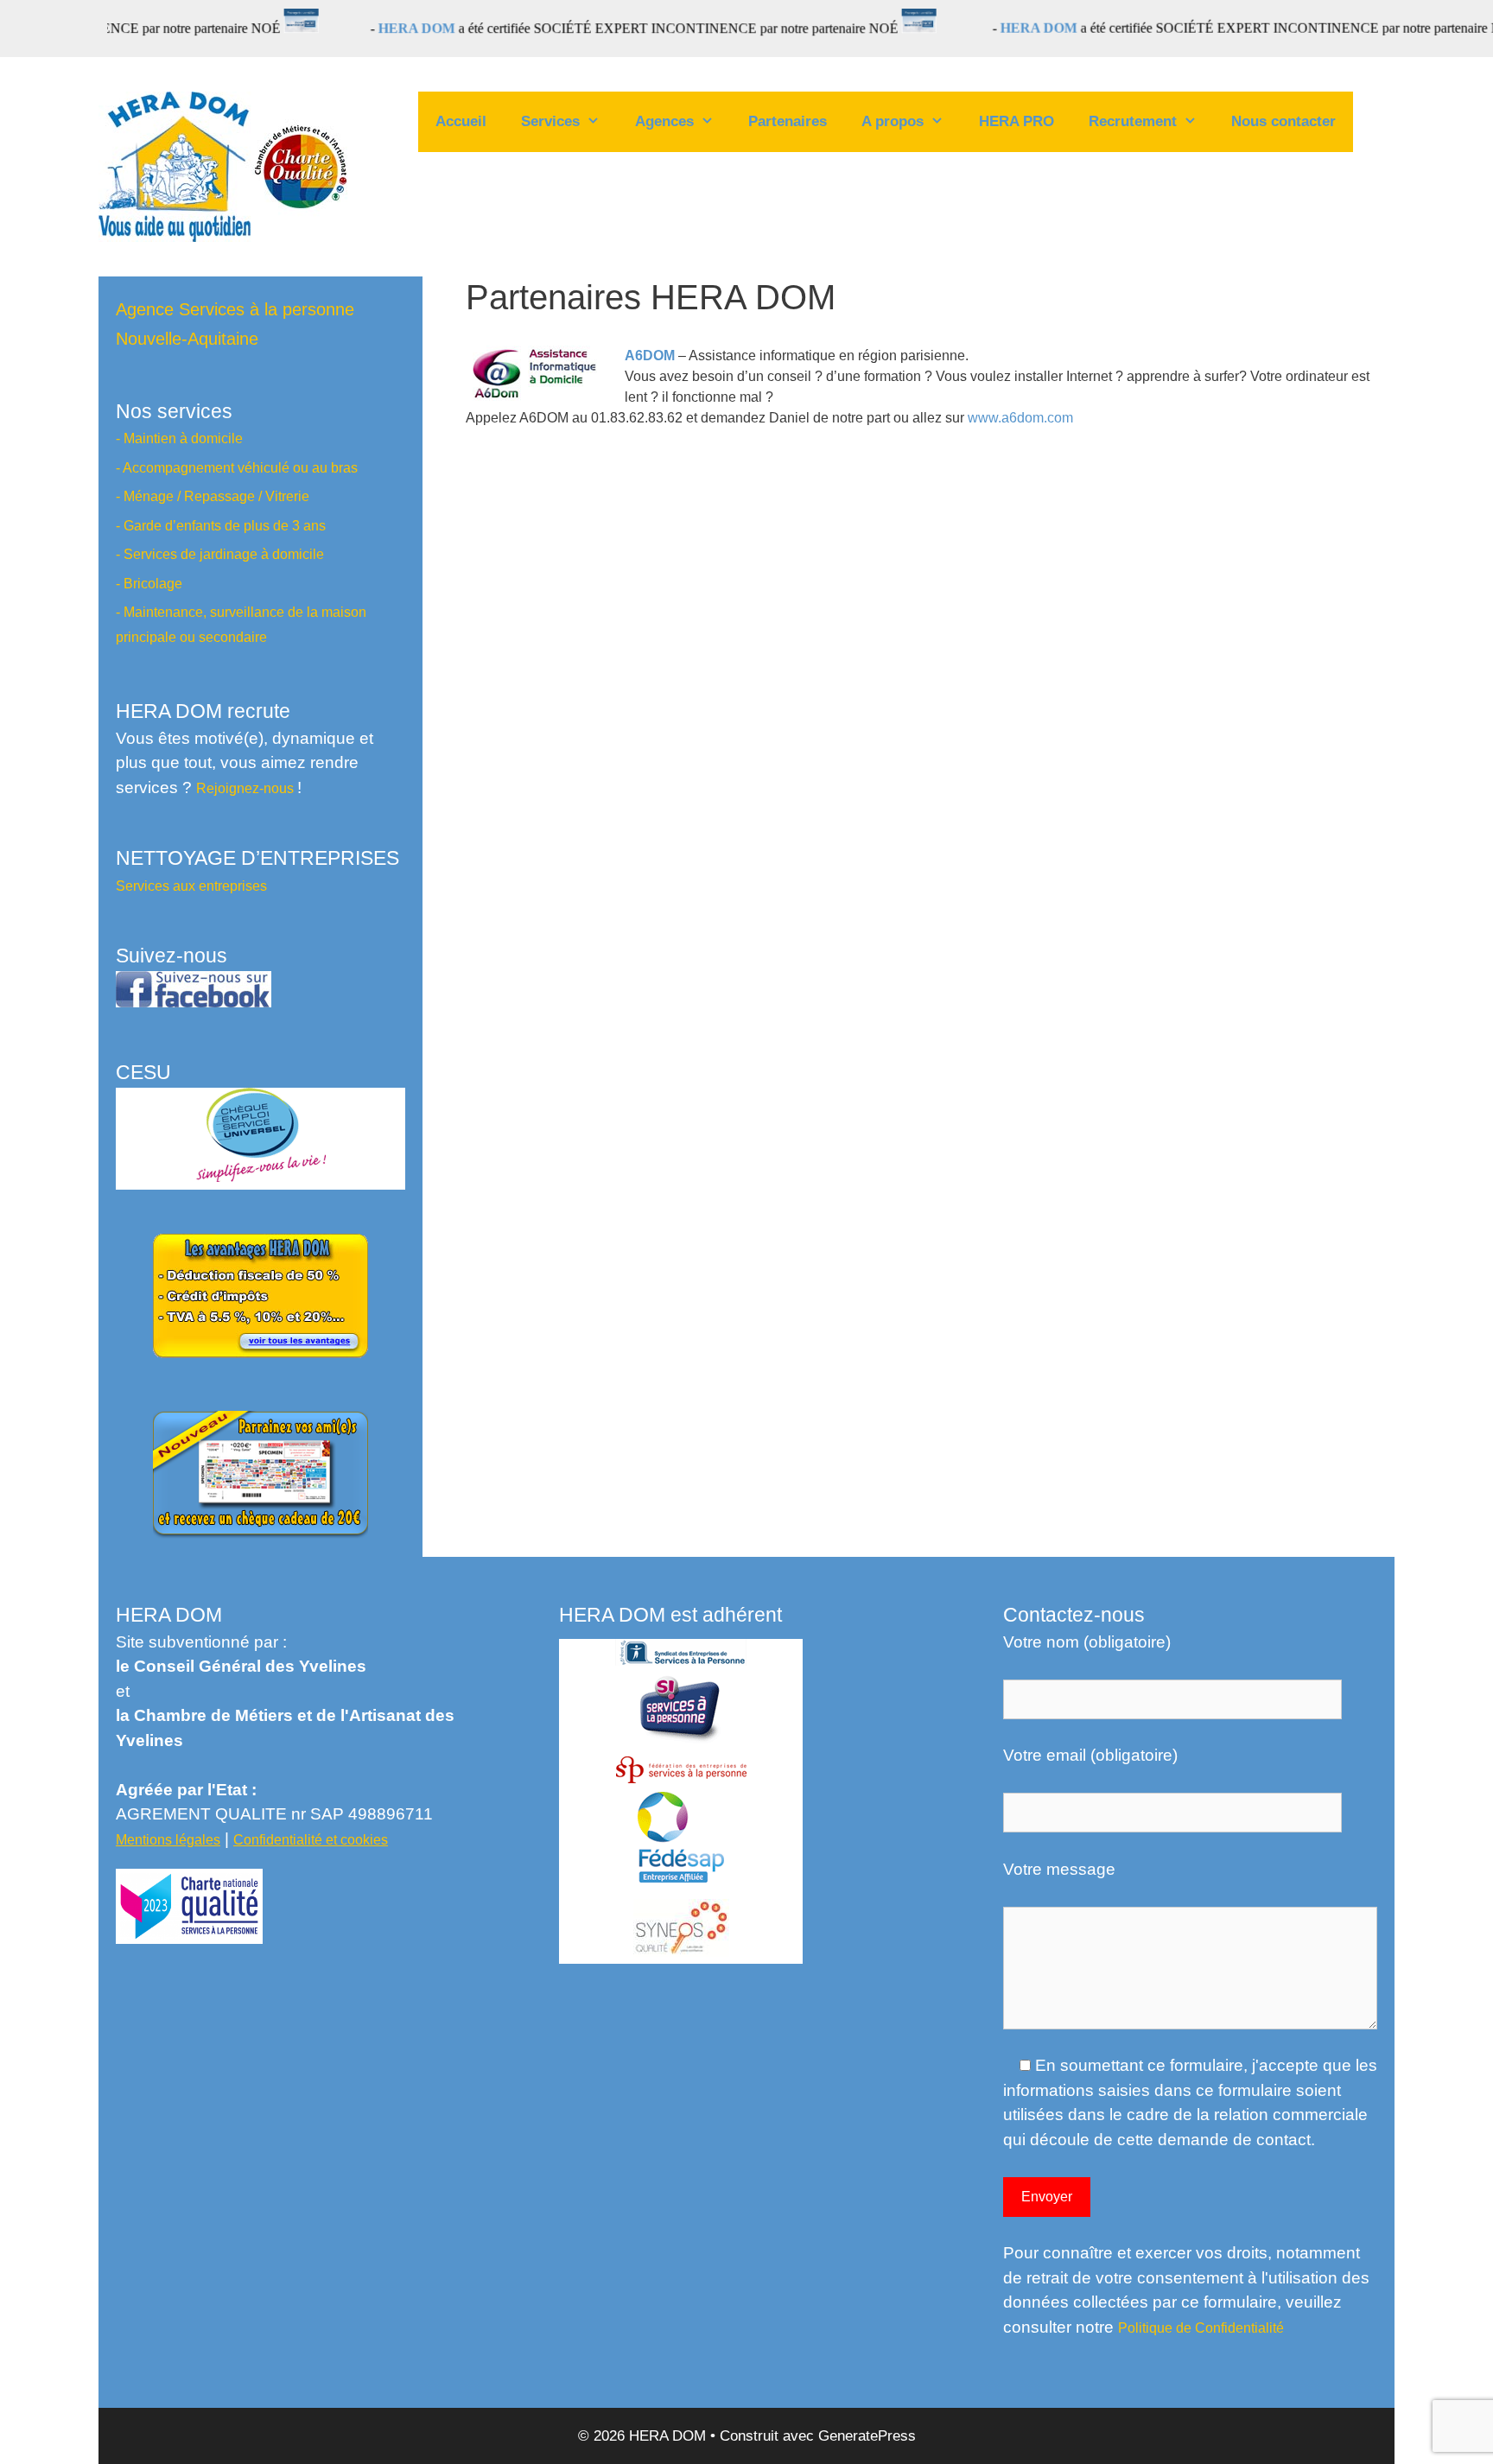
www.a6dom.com (1020, 418)
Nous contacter (1283, 121)
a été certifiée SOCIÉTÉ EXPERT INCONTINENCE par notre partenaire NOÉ (563, 29)
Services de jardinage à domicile (224, 554)
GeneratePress (867, 2436)
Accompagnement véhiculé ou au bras (240, 467)
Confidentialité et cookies (311, 1839)
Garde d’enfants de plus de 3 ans (225, 525)
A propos (893, 121)
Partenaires (788, 121)
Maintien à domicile (183, 438)
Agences (664, 121)
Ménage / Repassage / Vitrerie (216, 496)
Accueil (461, 121)
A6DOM (650, 356)
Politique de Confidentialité (1201, 2327)
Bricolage (153, 583)
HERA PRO (1017, 121)
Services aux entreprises (191, 886)
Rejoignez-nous (247, 788)
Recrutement (1133, 121)
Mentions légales (168, 1839)
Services (550, 121)
